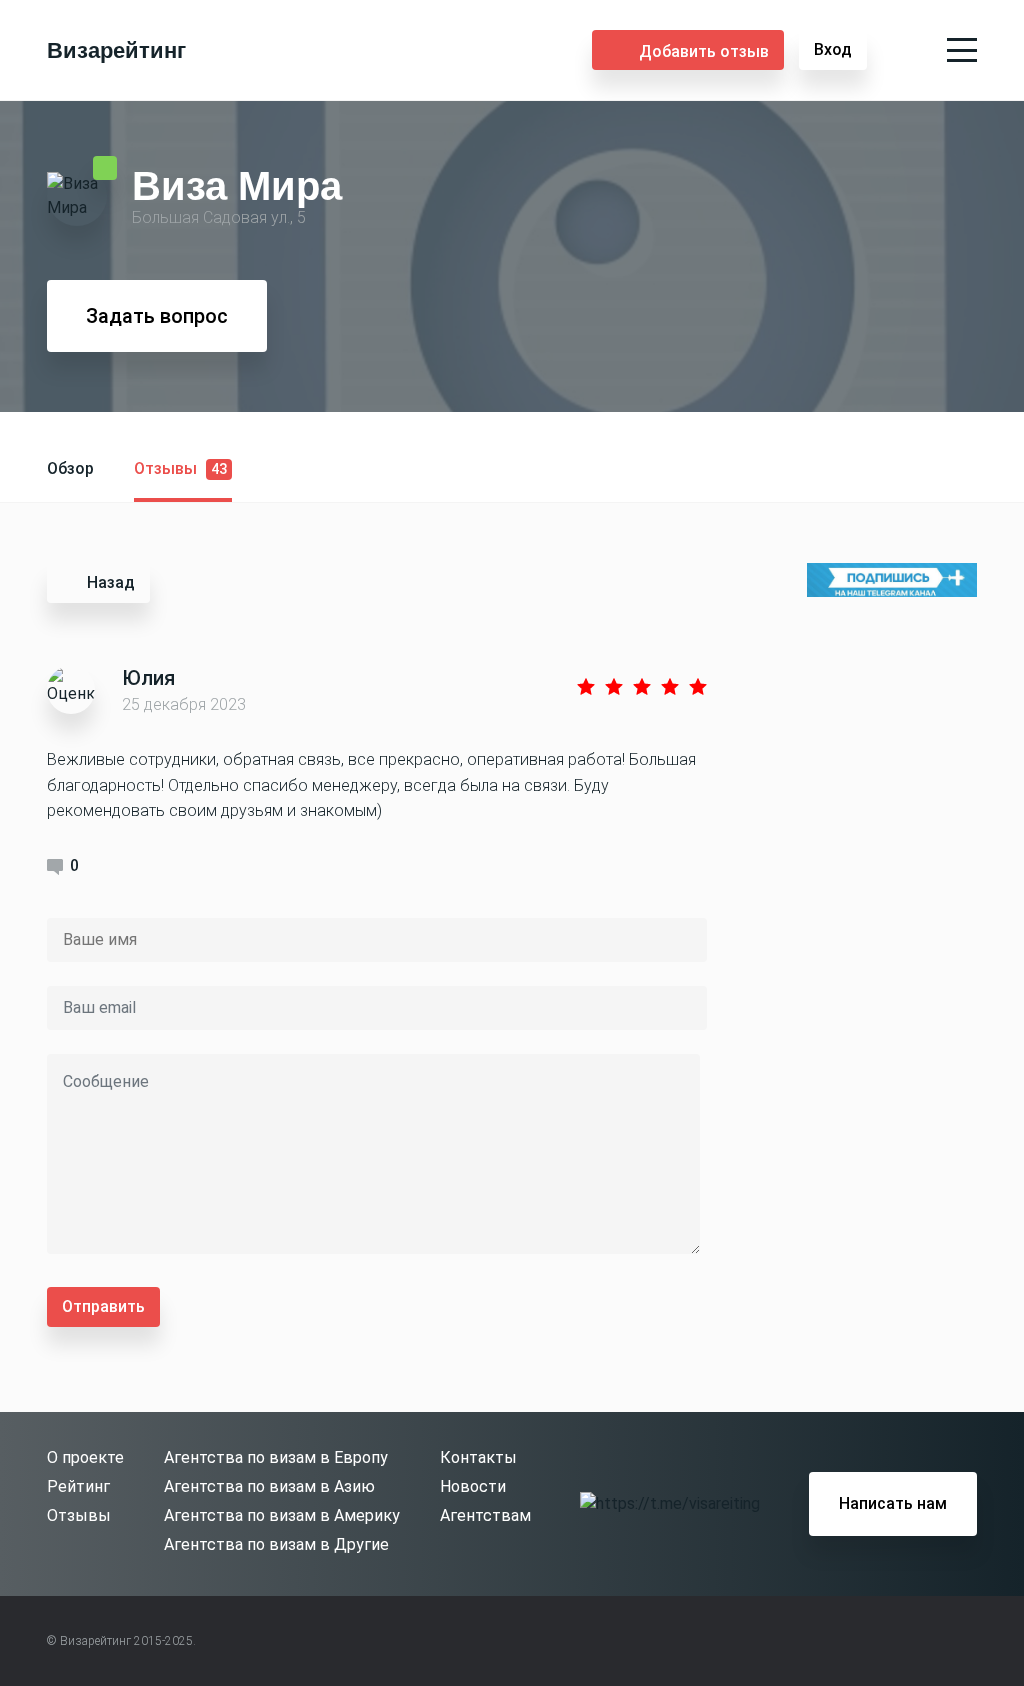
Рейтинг (78, 1486)
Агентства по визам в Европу (276, 1457)
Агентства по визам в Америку (282, 1515)
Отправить (103, 1306)
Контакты (478, 1457)
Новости (473, 1486)
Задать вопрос (157, 316)
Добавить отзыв (704, 51)
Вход (833, 49)
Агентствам (485, 1515)
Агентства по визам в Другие (276, 1544)
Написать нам (893, 1503)
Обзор (70, 468)
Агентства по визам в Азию (269, 1486)
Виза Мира (237, 185)
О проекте (85, 1457)
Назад (111, 582)
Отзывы (180, 468)
